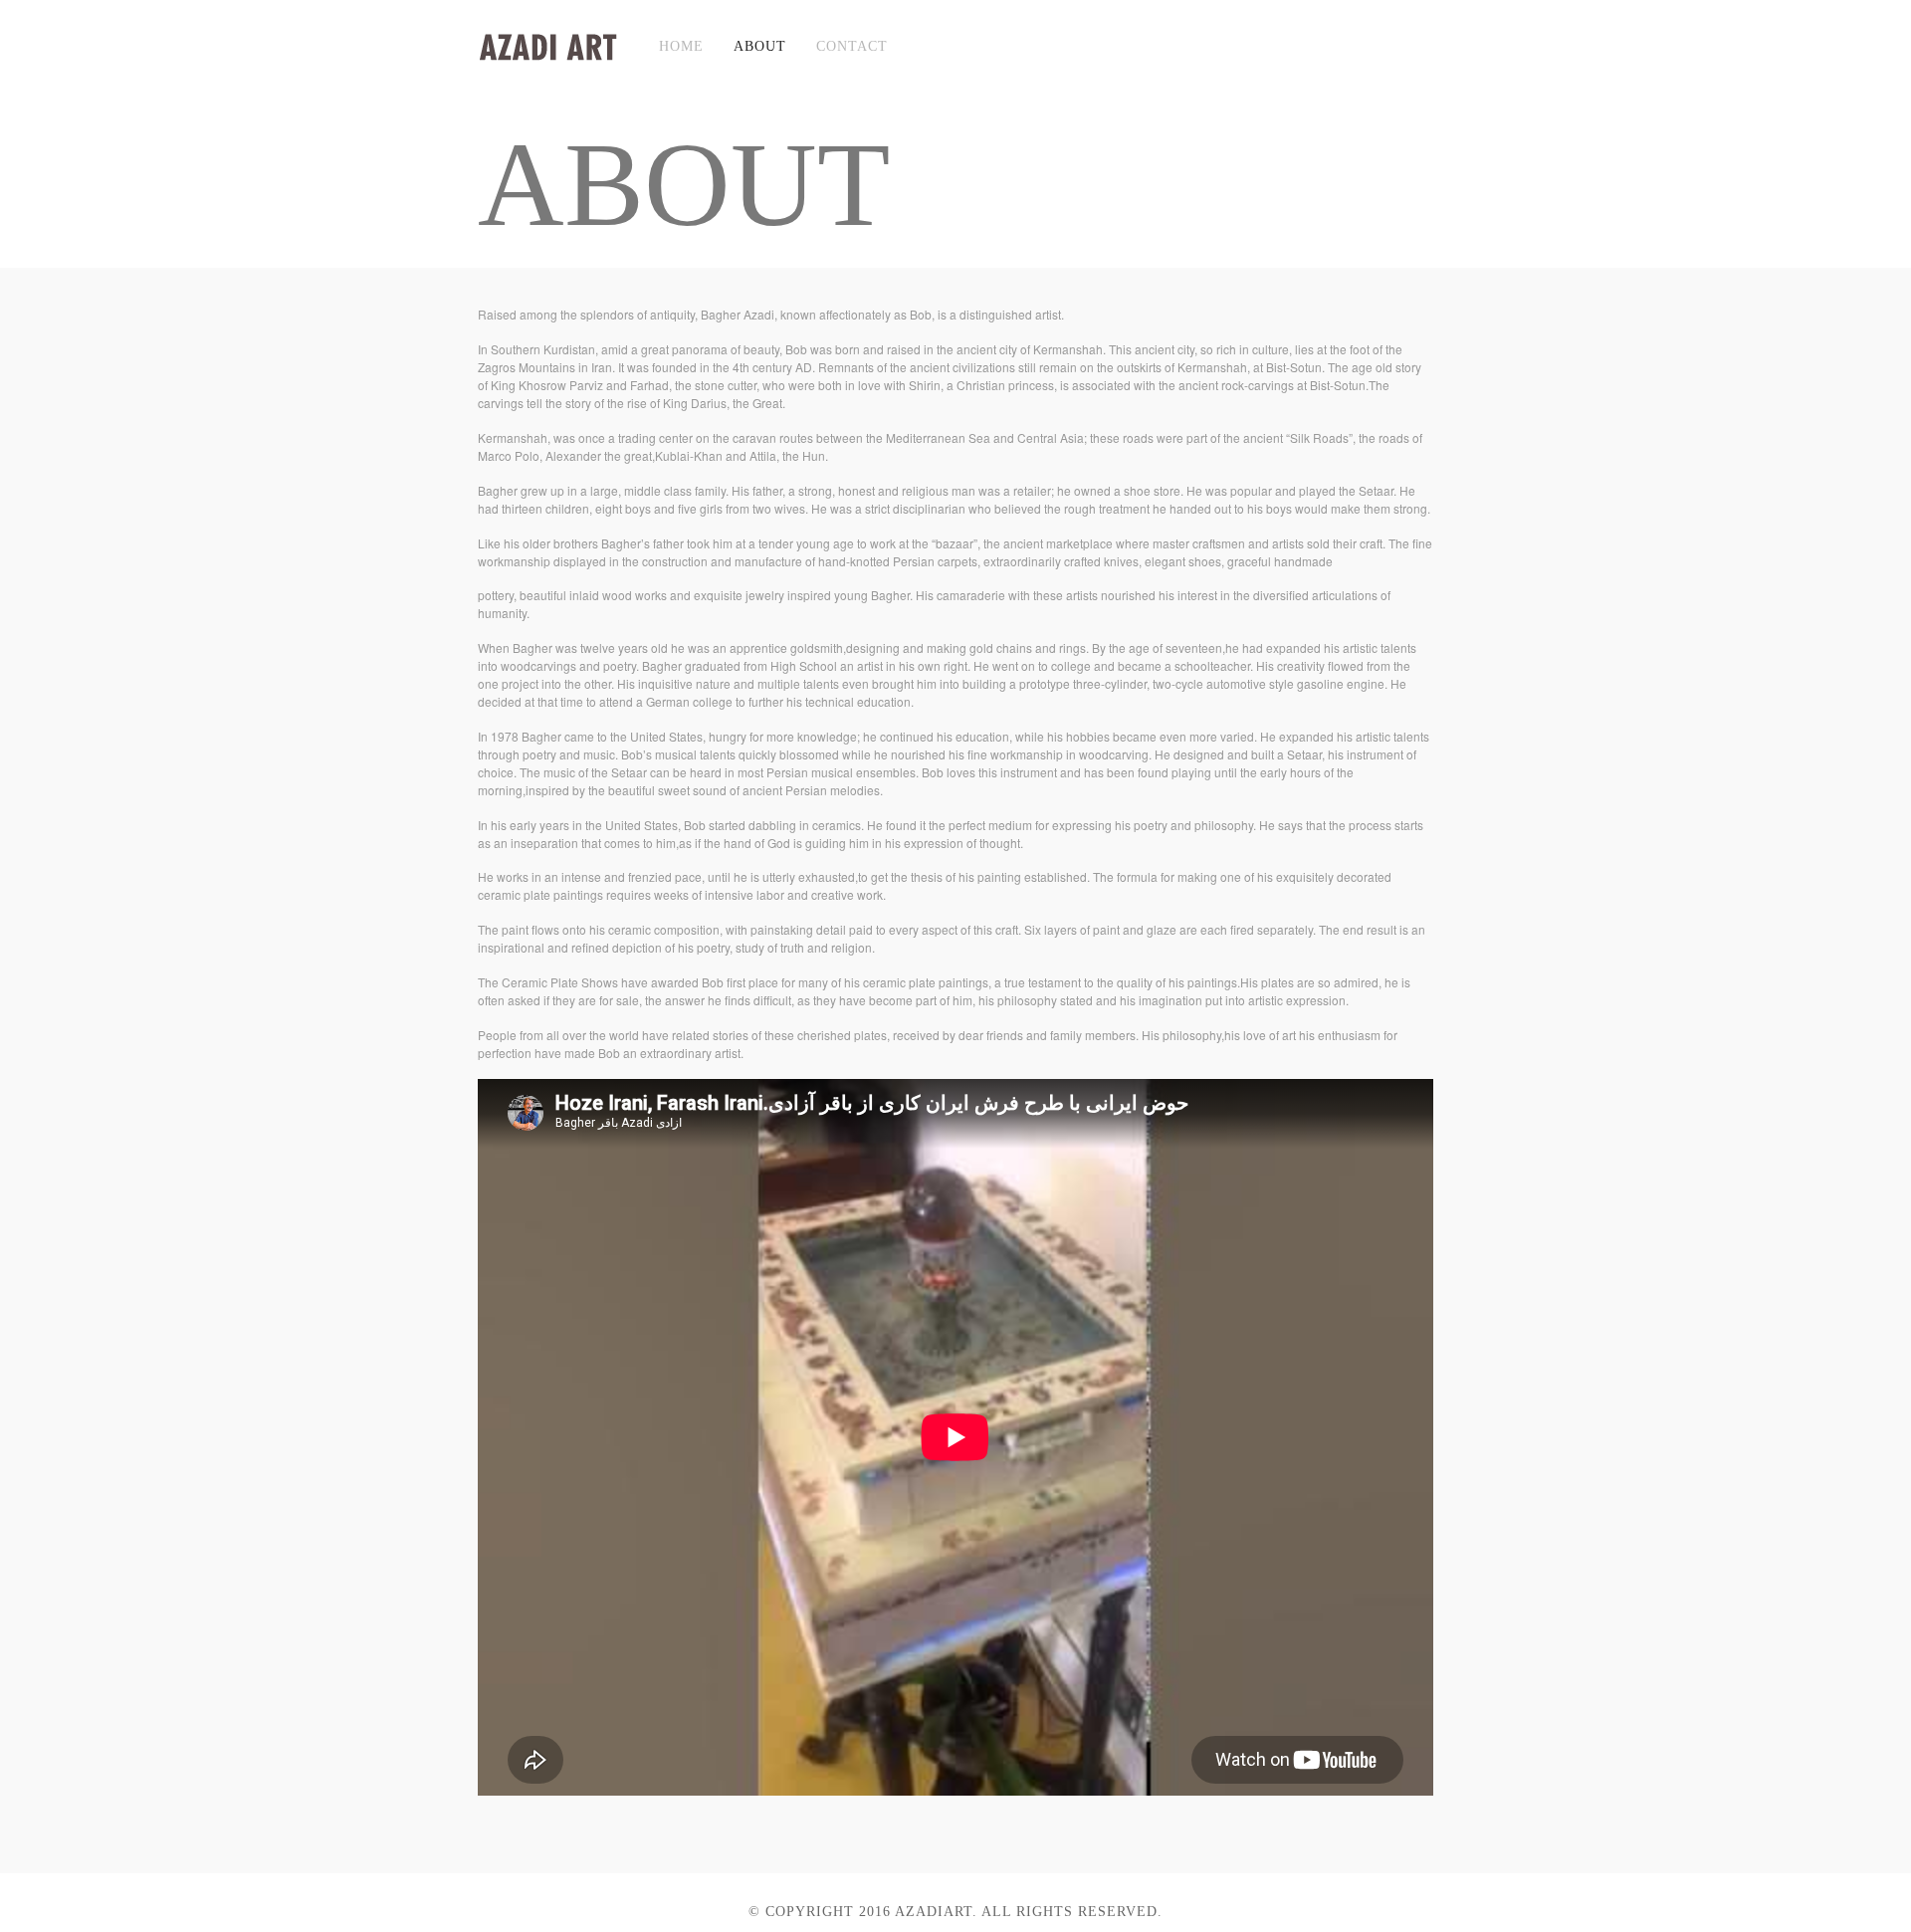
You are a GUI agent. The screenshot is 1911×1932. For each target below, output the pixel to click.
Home (681, 46)
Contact (852, 46)
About (760, 46)
